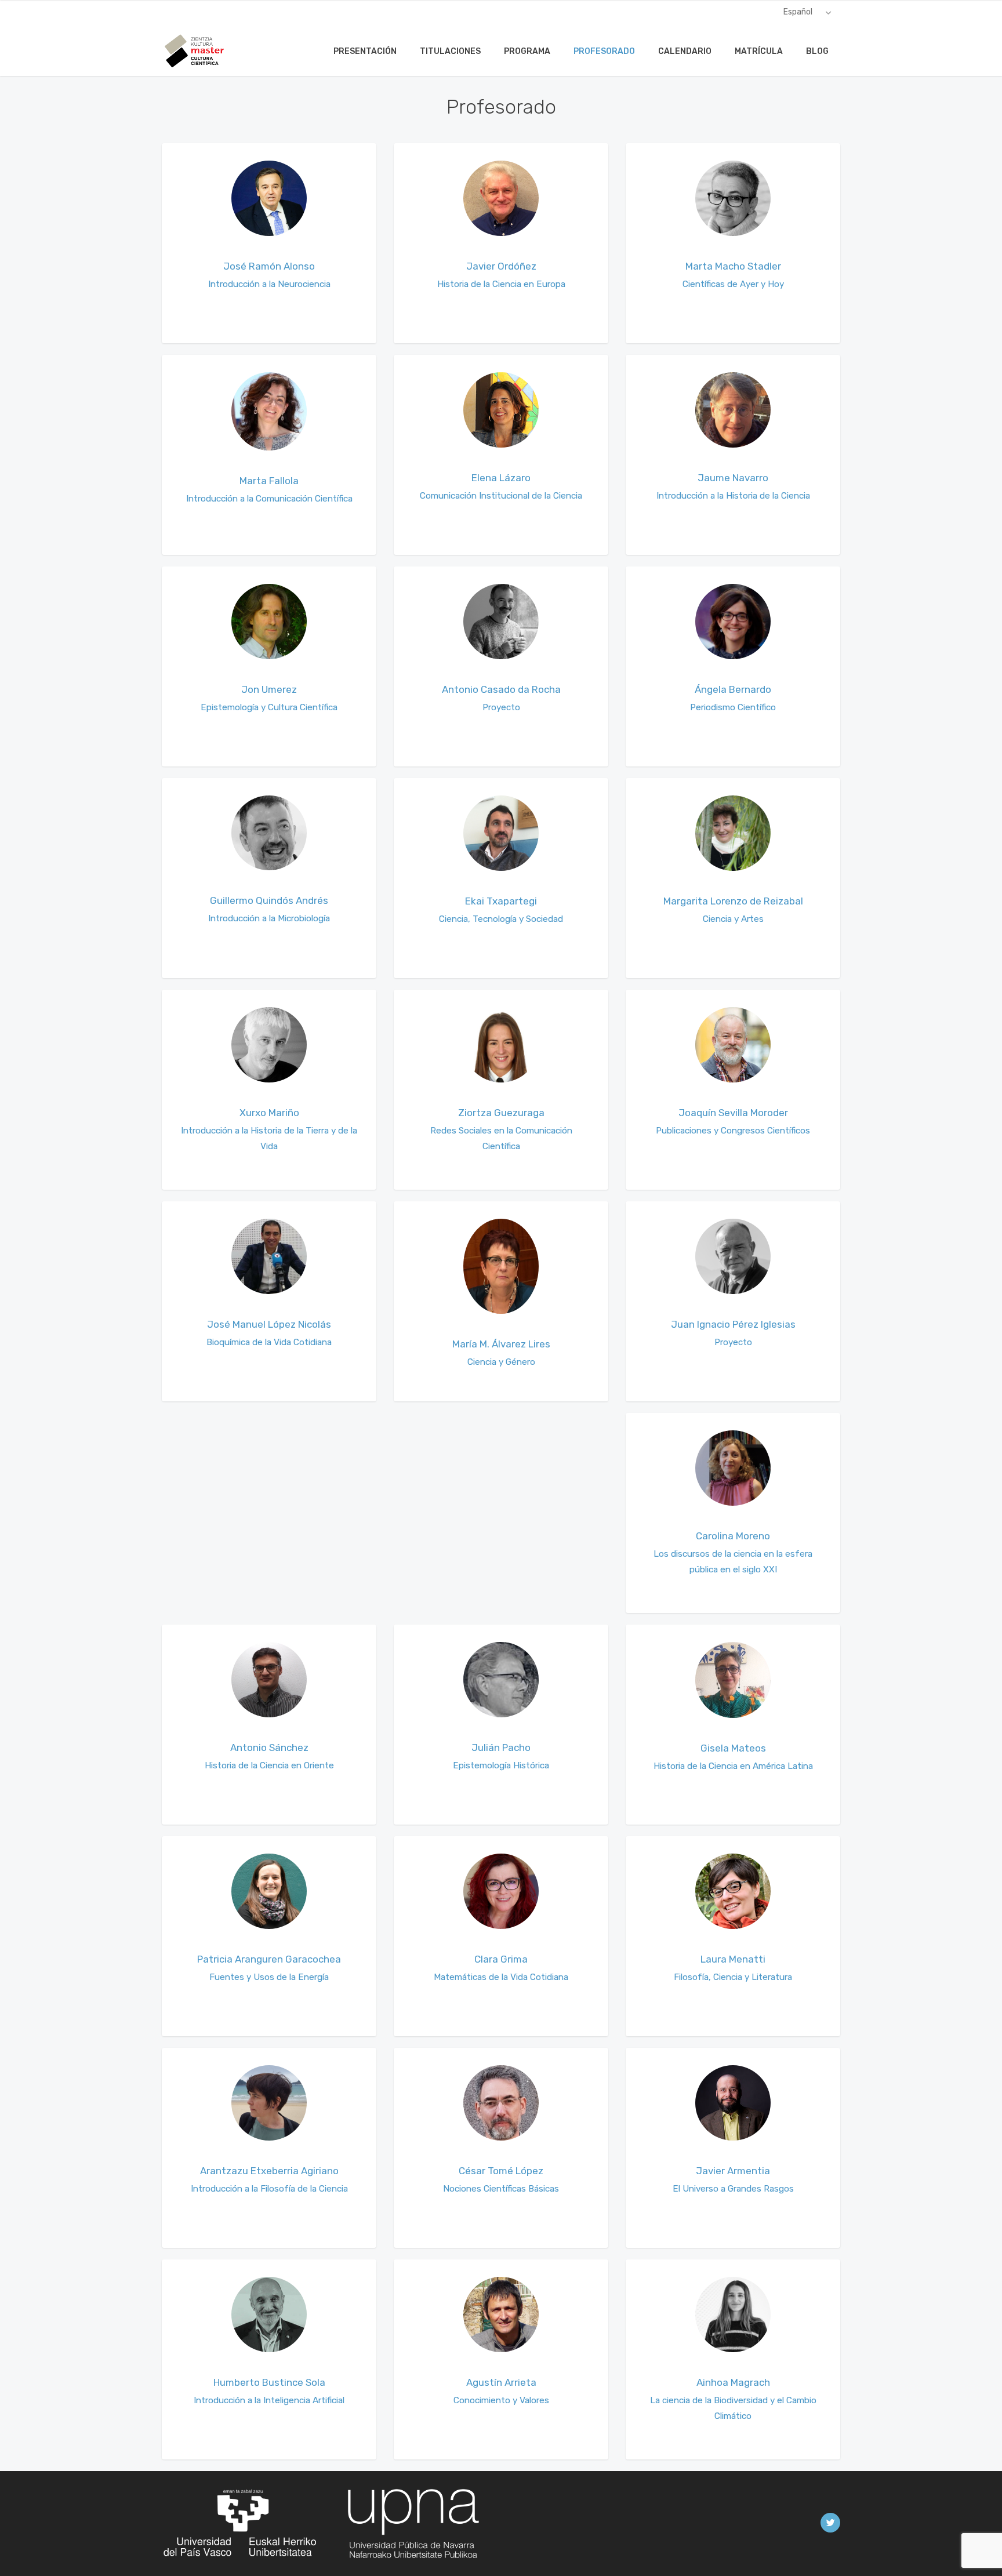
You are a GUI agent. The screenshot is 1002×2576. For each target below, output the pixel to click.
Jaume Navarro (733, 478)
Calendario (685, 51)
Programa (527, 51)
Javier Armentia (733, 2171)
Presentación (365, 51)
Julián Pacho (501, 1747)
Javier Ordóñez (501, 266)
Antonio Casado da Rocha (501, 689)
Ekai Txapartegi (501, 901)
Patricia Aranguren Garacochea (269, 1959)
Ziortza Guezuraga (501, 1113)
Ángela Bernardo (733, 689)
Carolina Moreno (733, 1536)
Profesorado (604, 51)
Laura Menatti (733, 1959)
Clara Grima (501, 1959)
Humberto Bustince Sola (269, 2382)
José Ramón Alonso (269, 266)
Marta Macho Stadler (733, 266)
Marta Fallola (269, 481)
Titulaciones (450, 51)
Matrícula (759, 51)
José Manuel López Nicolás (269, 1324)
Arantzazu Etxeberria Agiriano (269, 2171)
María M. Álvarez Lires (501, 1344)
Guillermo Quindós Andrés (269, 900)
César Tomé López (501, 2171)
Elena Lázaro (501, 478)
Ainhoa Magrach (733, 2382)
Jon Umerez (269, 689)
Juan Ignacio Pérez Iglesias (733, 1324)
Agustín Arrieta (501, 2382)
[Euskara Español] (807, 12)
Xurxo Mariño (269, 1113)
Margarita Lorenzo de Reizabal (733, 901)
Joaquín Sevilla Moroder (733, 1113)
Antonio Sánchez (269, 1747)
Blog (817, 51)
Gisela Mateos (733, 1748)
